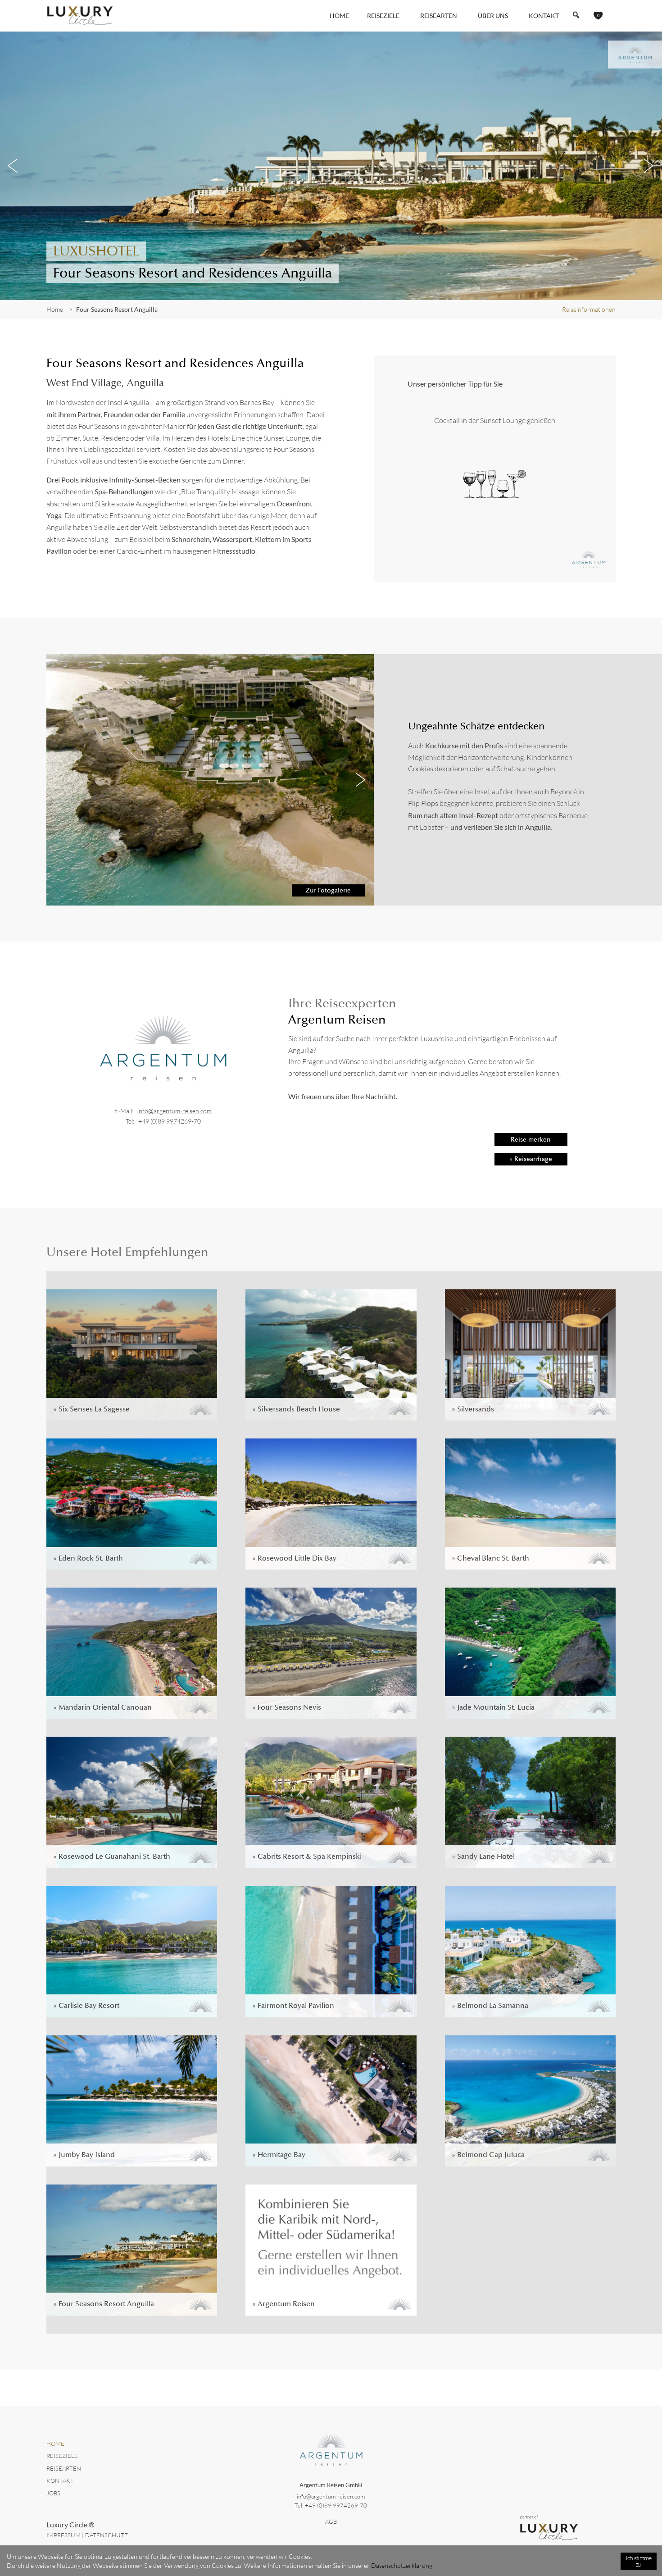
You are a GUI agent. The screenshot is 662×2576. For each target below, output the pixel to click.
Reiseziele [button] (383, 16)
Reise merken (531, 1139)
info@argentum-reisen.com (175, 1111)
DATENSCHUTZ (107, 2535)
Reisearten (64, 2468)
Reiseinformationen (589, 309)
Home (339, 16)
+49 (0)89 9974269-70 (170, 1121)
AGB (331, 2521)
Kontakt (544, 16)
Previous (14, 166)
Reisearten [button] (439, 16)
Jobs (53, 2493)
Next (648, 166)
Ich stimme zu (638, 2561)
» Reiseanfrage (531, 1159)
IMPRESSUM (63, 2535)
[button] (576, 15)
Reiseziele (62, 2456)
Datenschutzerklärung (402, 2565)
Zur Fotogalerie (328, 890)
